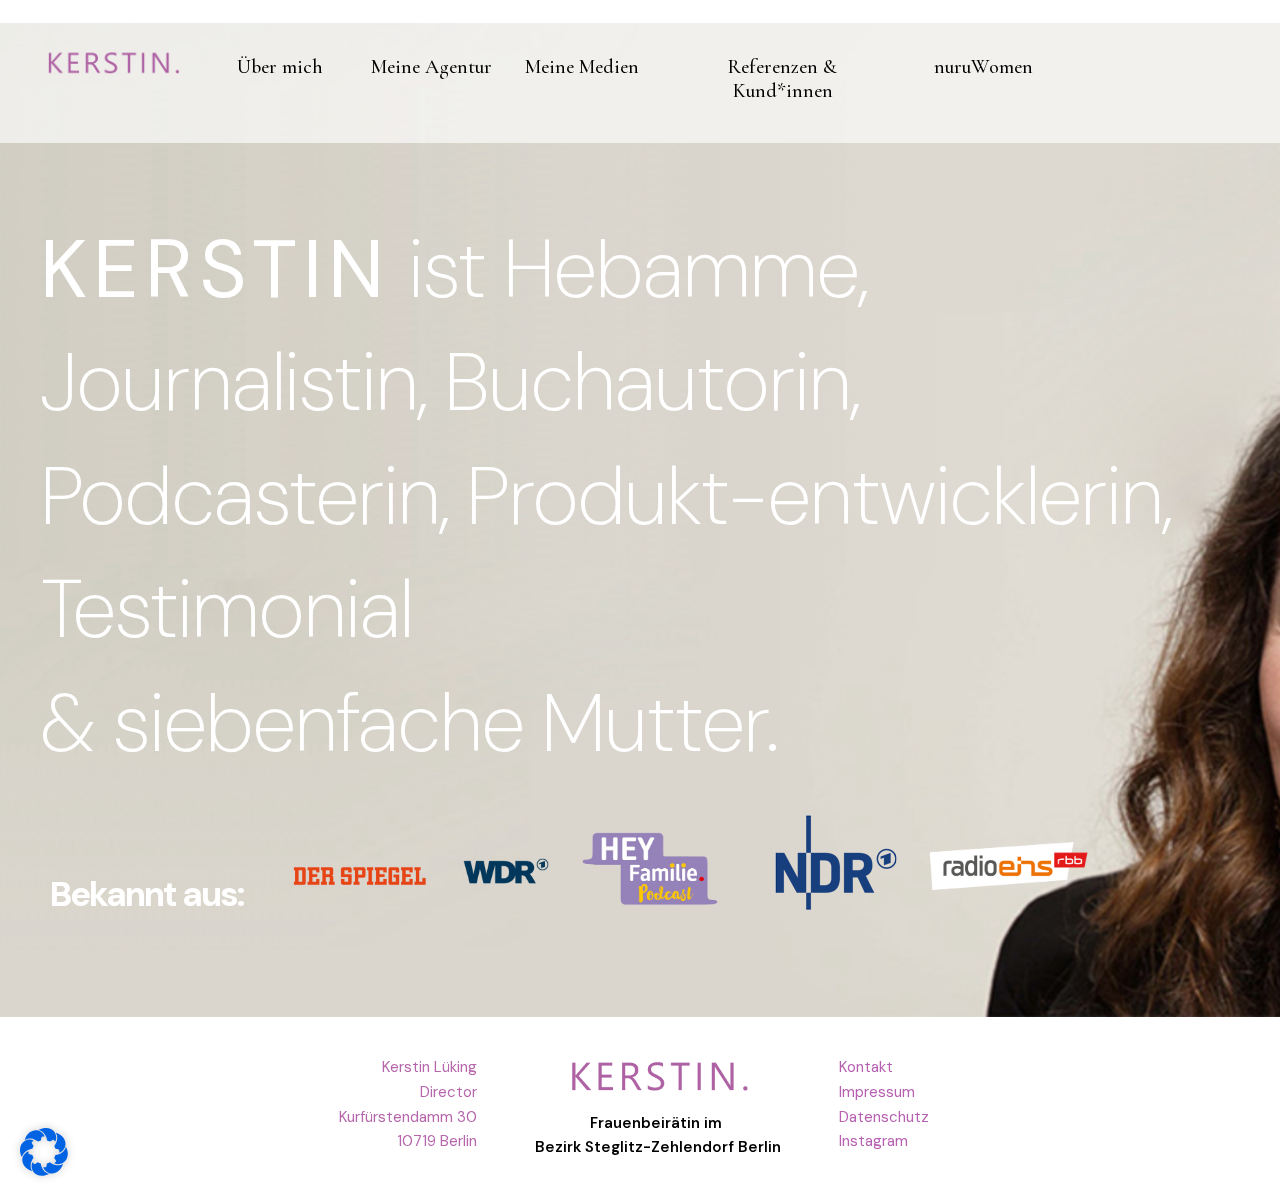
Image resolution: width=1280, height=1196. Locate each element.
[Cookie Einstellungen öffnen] (44, 1170)
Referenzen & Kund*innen (782, 79)
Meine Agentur (431, 67)
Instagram (873, 1141)
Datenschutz (884, 1117)
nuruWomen (983, 67)
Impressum (877, 1092)
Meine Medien (582, 67)
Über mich (280, 67)
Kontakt (866, 1067)
